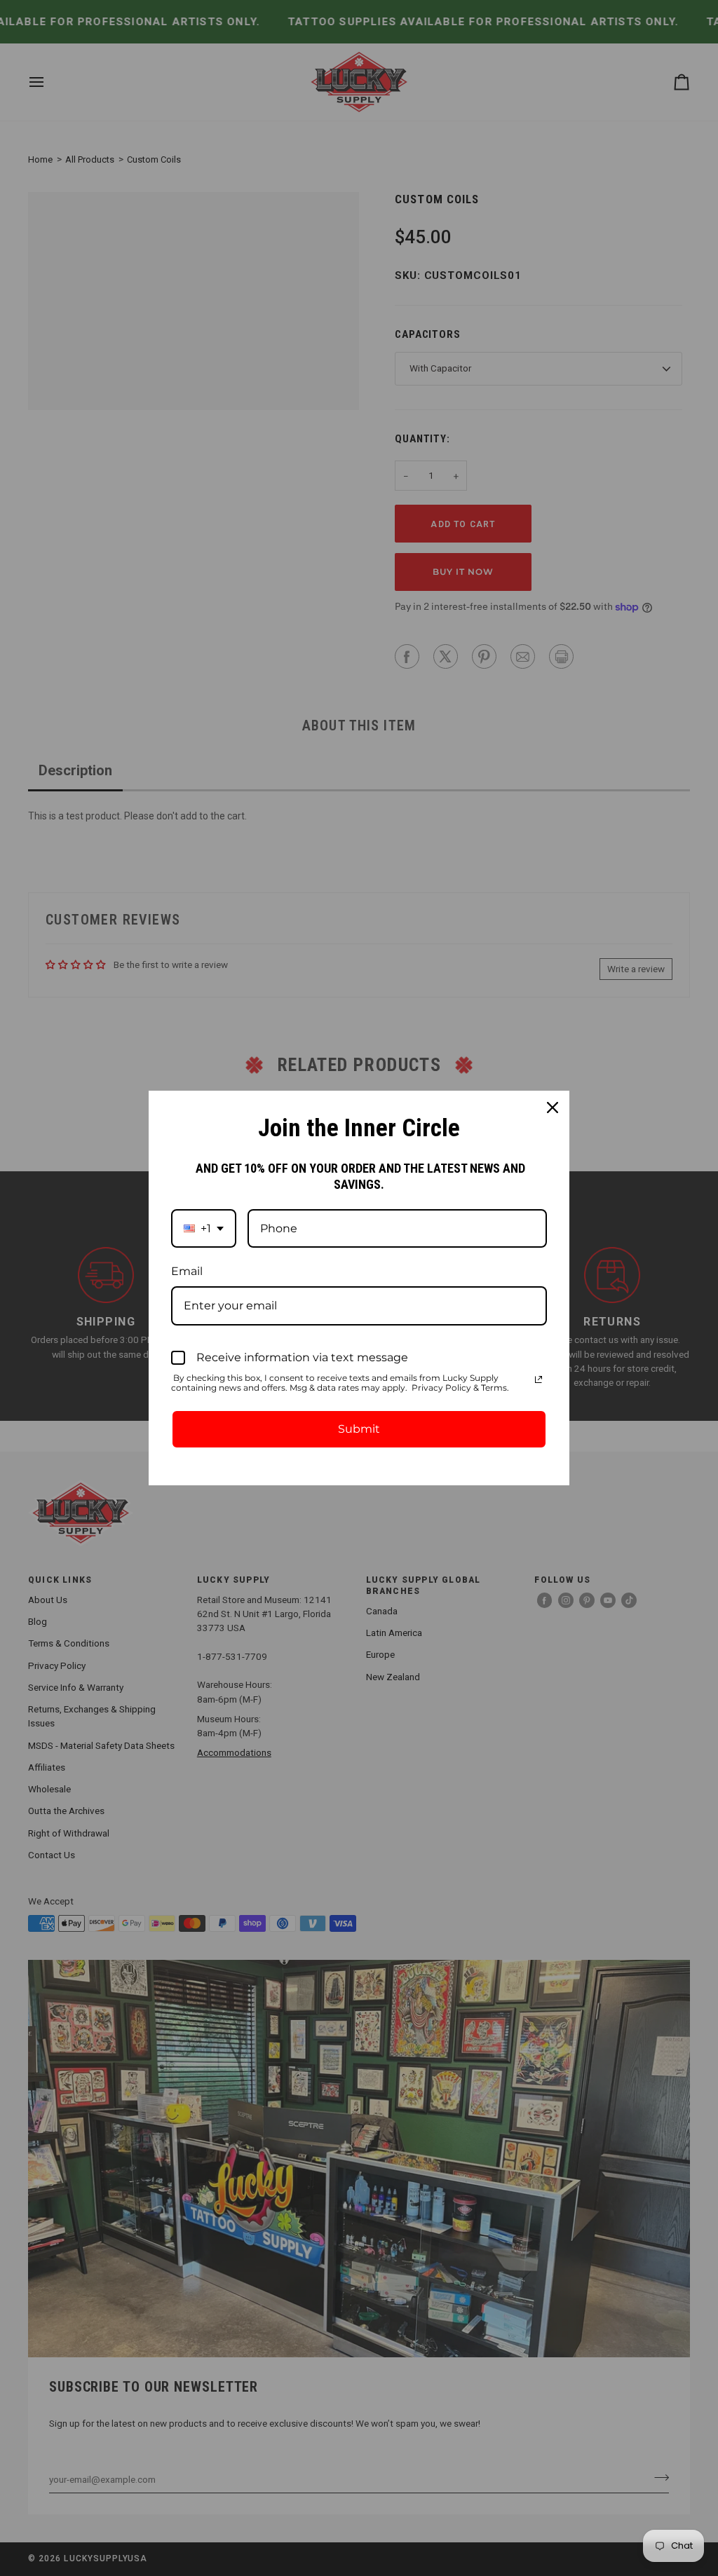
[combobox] (204, 1228)
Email (187, 1271)
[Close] (553, 1108)
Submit (359, 1429)
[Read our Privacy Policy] (538, 1379)
